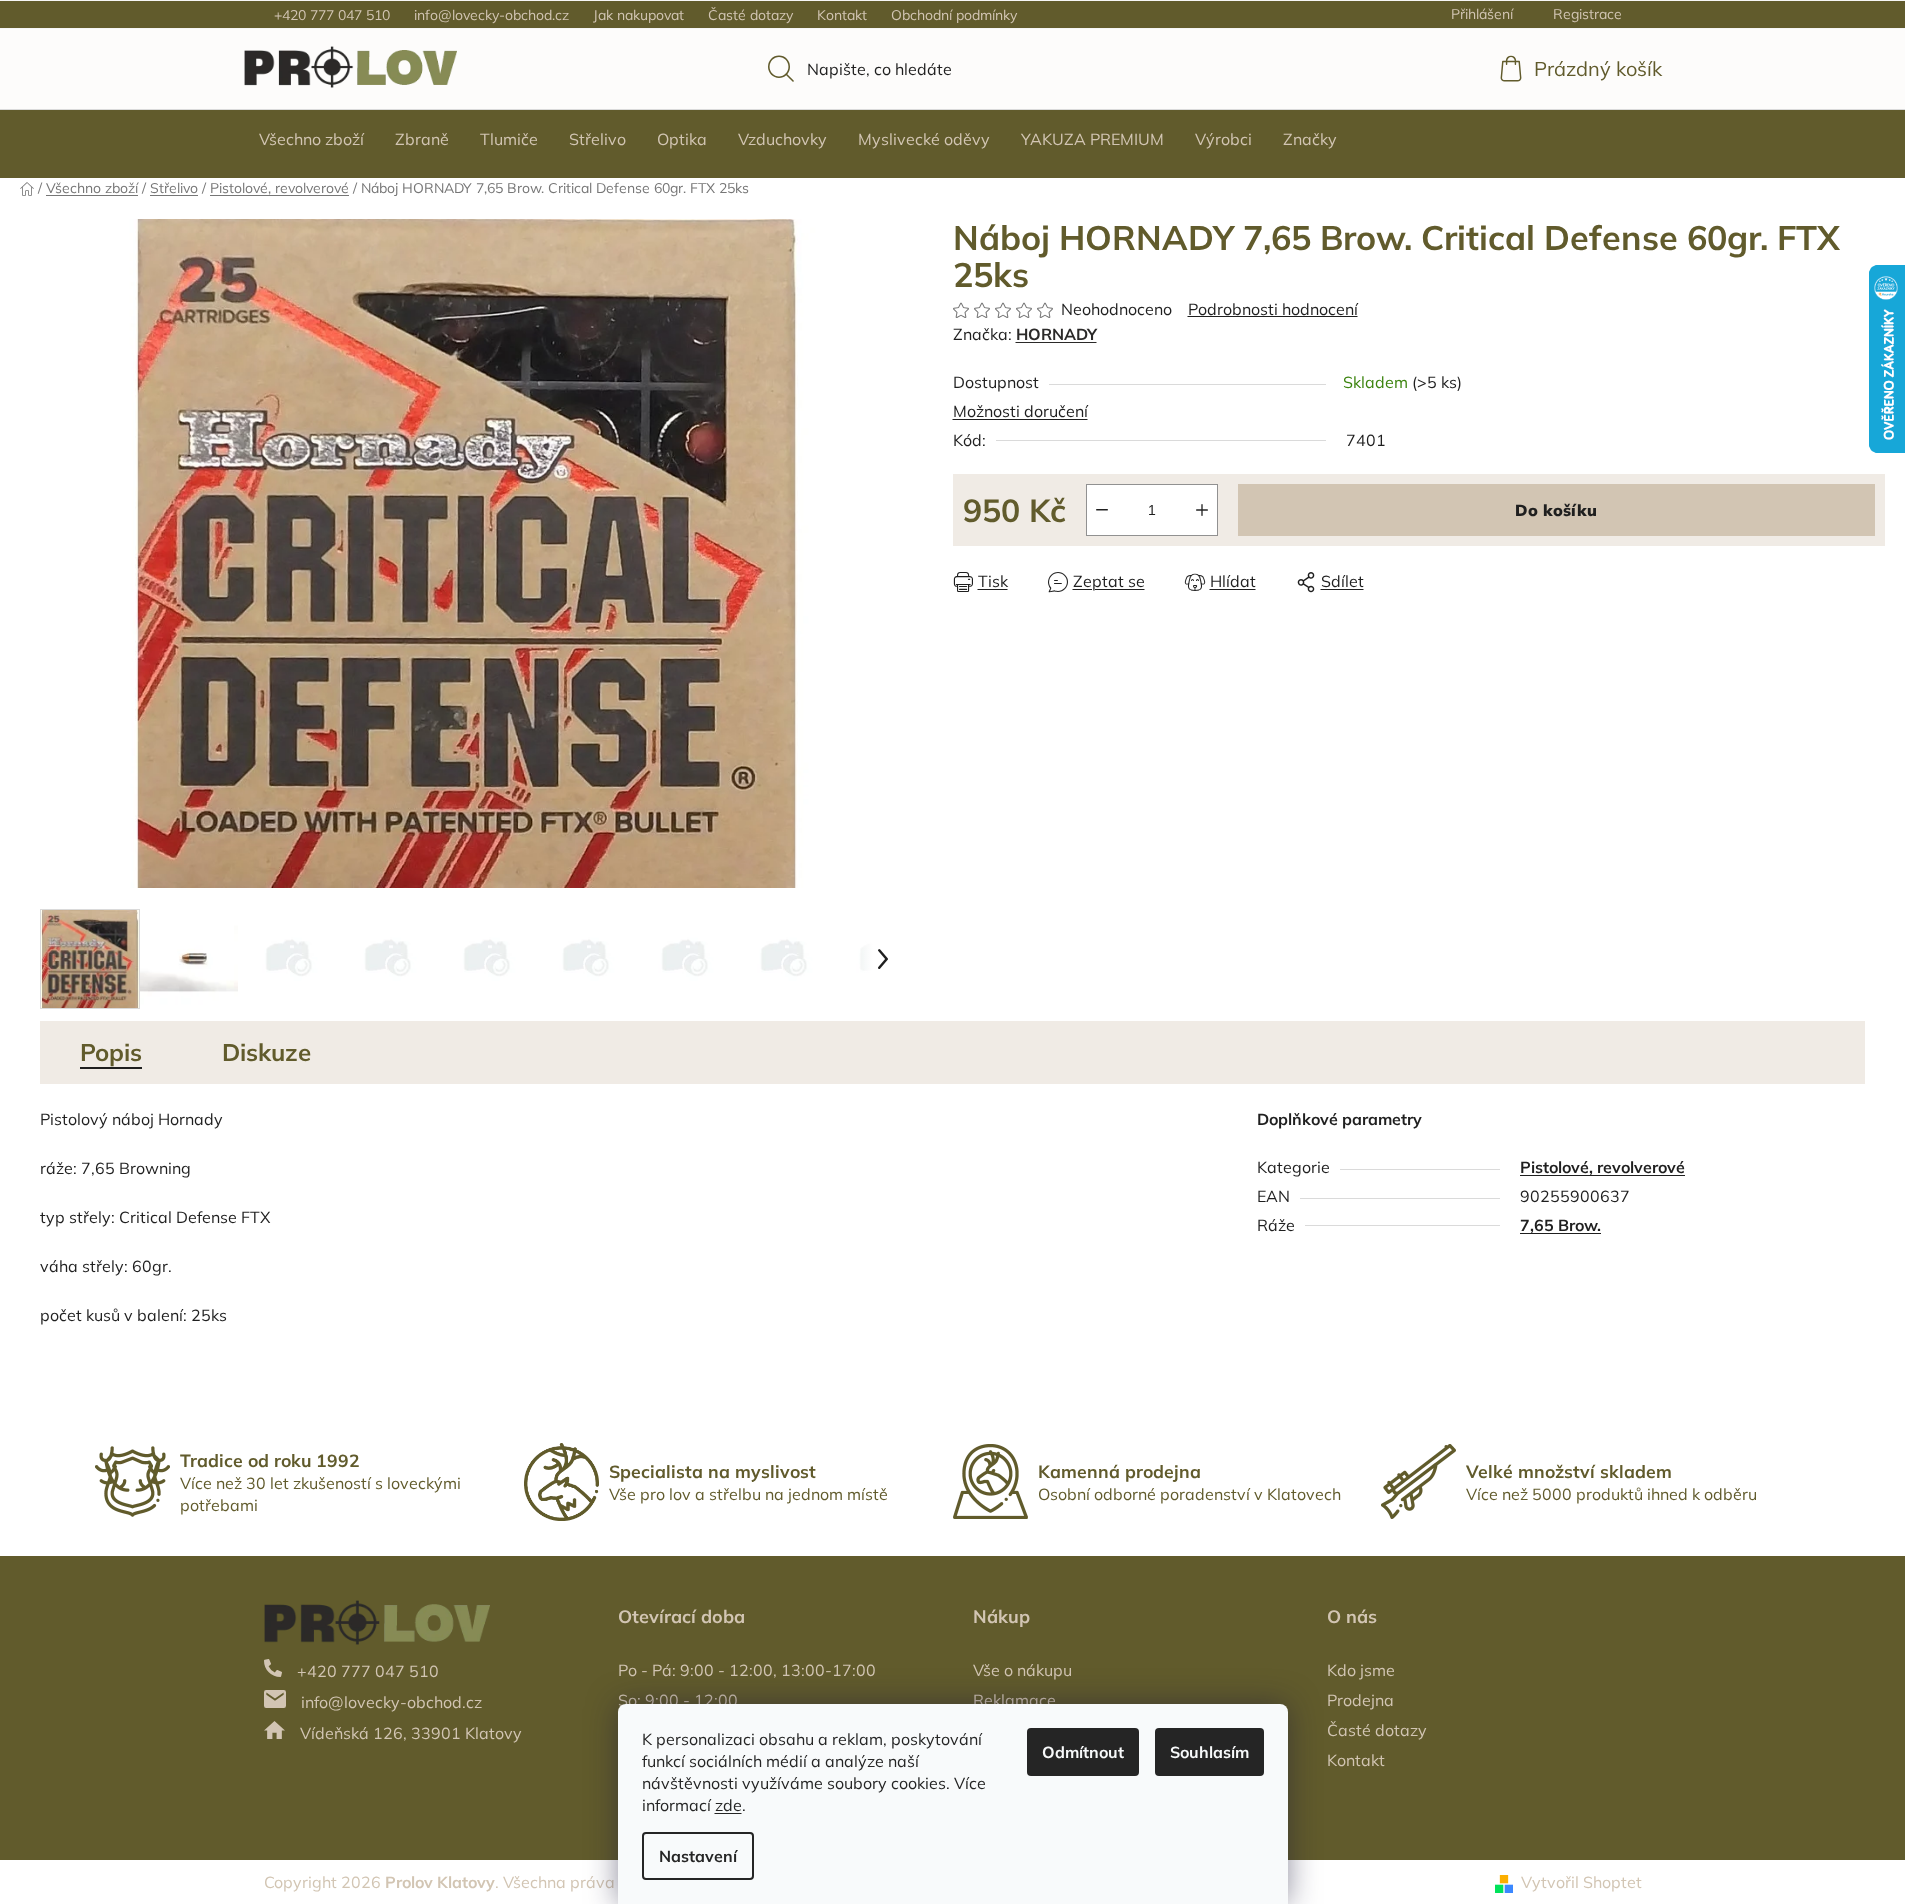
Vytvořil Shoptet (1581, 1882)
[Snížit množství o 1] (1102, 510)
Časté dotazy (750, 15)
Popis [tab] (111, 1052)
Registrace (1587, 14)
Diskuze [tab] (266, 1052)
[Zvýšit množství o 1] (1202, 510)
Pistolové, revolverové (1602, 1167)
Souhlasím (1209, 1752)
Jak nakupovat (638, 15)
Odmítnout (1083, 1752)
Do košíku (1556, 510)
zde (728, 1805)
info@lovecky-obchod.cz (491, 15)
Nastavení (698, 1856)
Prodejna (1360, 1700)
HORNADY (1056, 334)
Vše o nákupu (1022, 1670)
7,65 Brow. (1560, 1225)
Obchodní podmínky (954, 15)
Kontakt (842, 15)
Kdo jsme (1361, 1670)
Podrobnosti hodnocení (1273, 309)
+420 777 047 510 (332, 15)
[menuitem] (311, 139)
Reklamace (1014, 1700)
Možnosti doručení (1020, 411)
